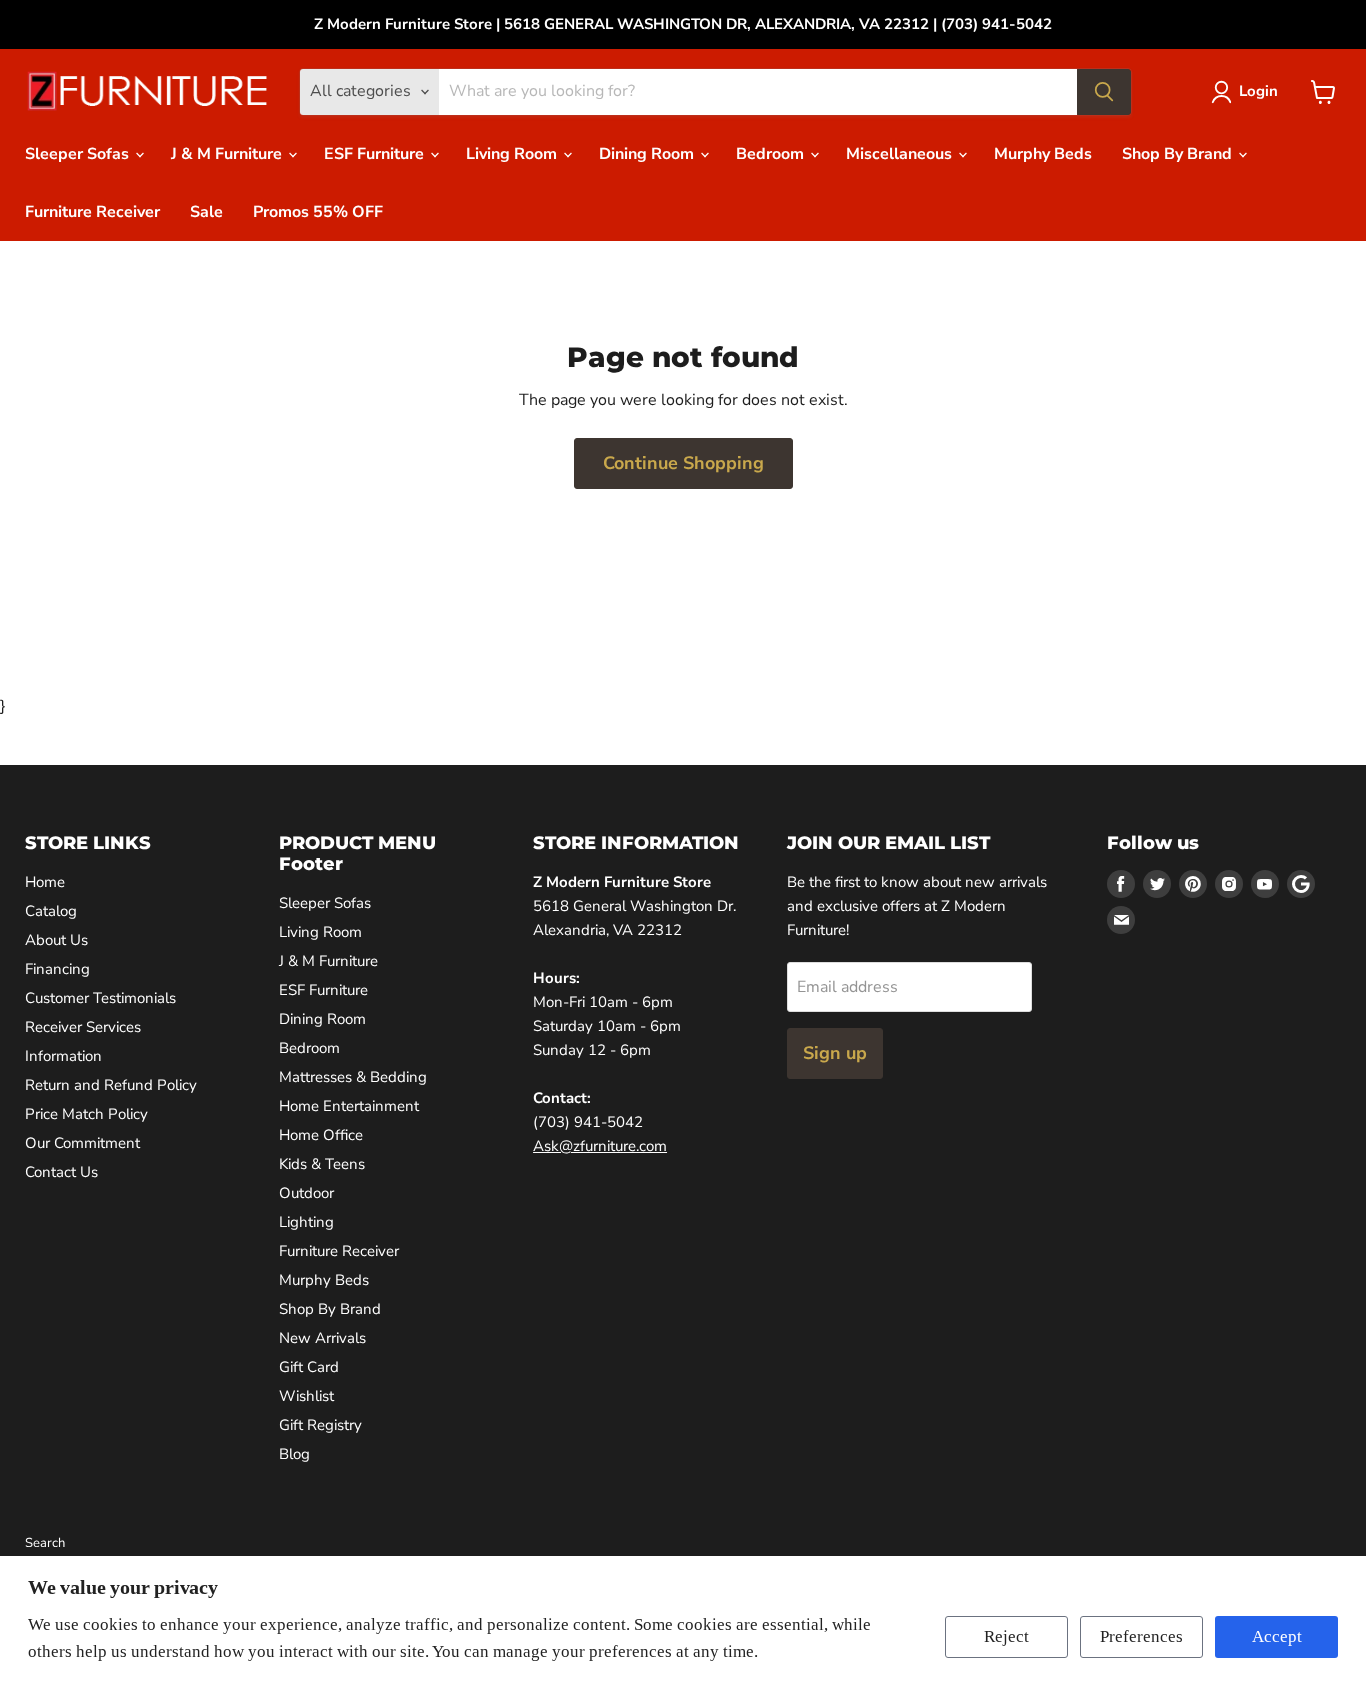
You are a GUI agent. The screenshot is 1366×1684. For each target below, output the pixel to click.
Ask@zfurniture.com (600, 1146)
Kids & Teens (322, 1164)
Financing (57, 969)
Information (63, 1056)
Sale (206, 212)
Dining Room (648, 154)
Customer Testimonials (100, 998)
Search (45, 1543)
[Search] (1104, 92)
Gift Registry (320, 1425)
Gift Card (309, 1367)
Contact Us (61, 1172)
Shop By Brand (1179, 154)
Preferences (1141, 1636)
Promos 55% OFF (318, 212)
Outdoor (306, 1193)
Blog (294, 1454)
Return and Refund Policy (111, 1085)
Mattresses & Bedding (353, 1077)
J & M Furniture (228, 154)
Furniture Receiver (92, 212)
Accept (1277, 1636)
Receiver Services (83, 1027)
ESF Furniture (376, 154)
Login (1258, 91)
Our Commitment (82, 1143)
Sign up (835, 1053)
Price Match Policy (86, 1114)
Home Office (321, 1135)
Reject (1006, 1636)
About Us (56, 940)
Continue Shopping (683, 463)
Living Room (513, 154)
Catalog (51, 911)
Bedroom (772, 154)
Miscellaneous (901, 154)
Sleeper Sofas (79, 154)
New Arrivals (322, 1338)
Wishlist (306, 1396)
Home (45, 882)
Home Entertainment (349, 1106)
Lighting (306, 1222)
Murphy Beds (1043, 154)
